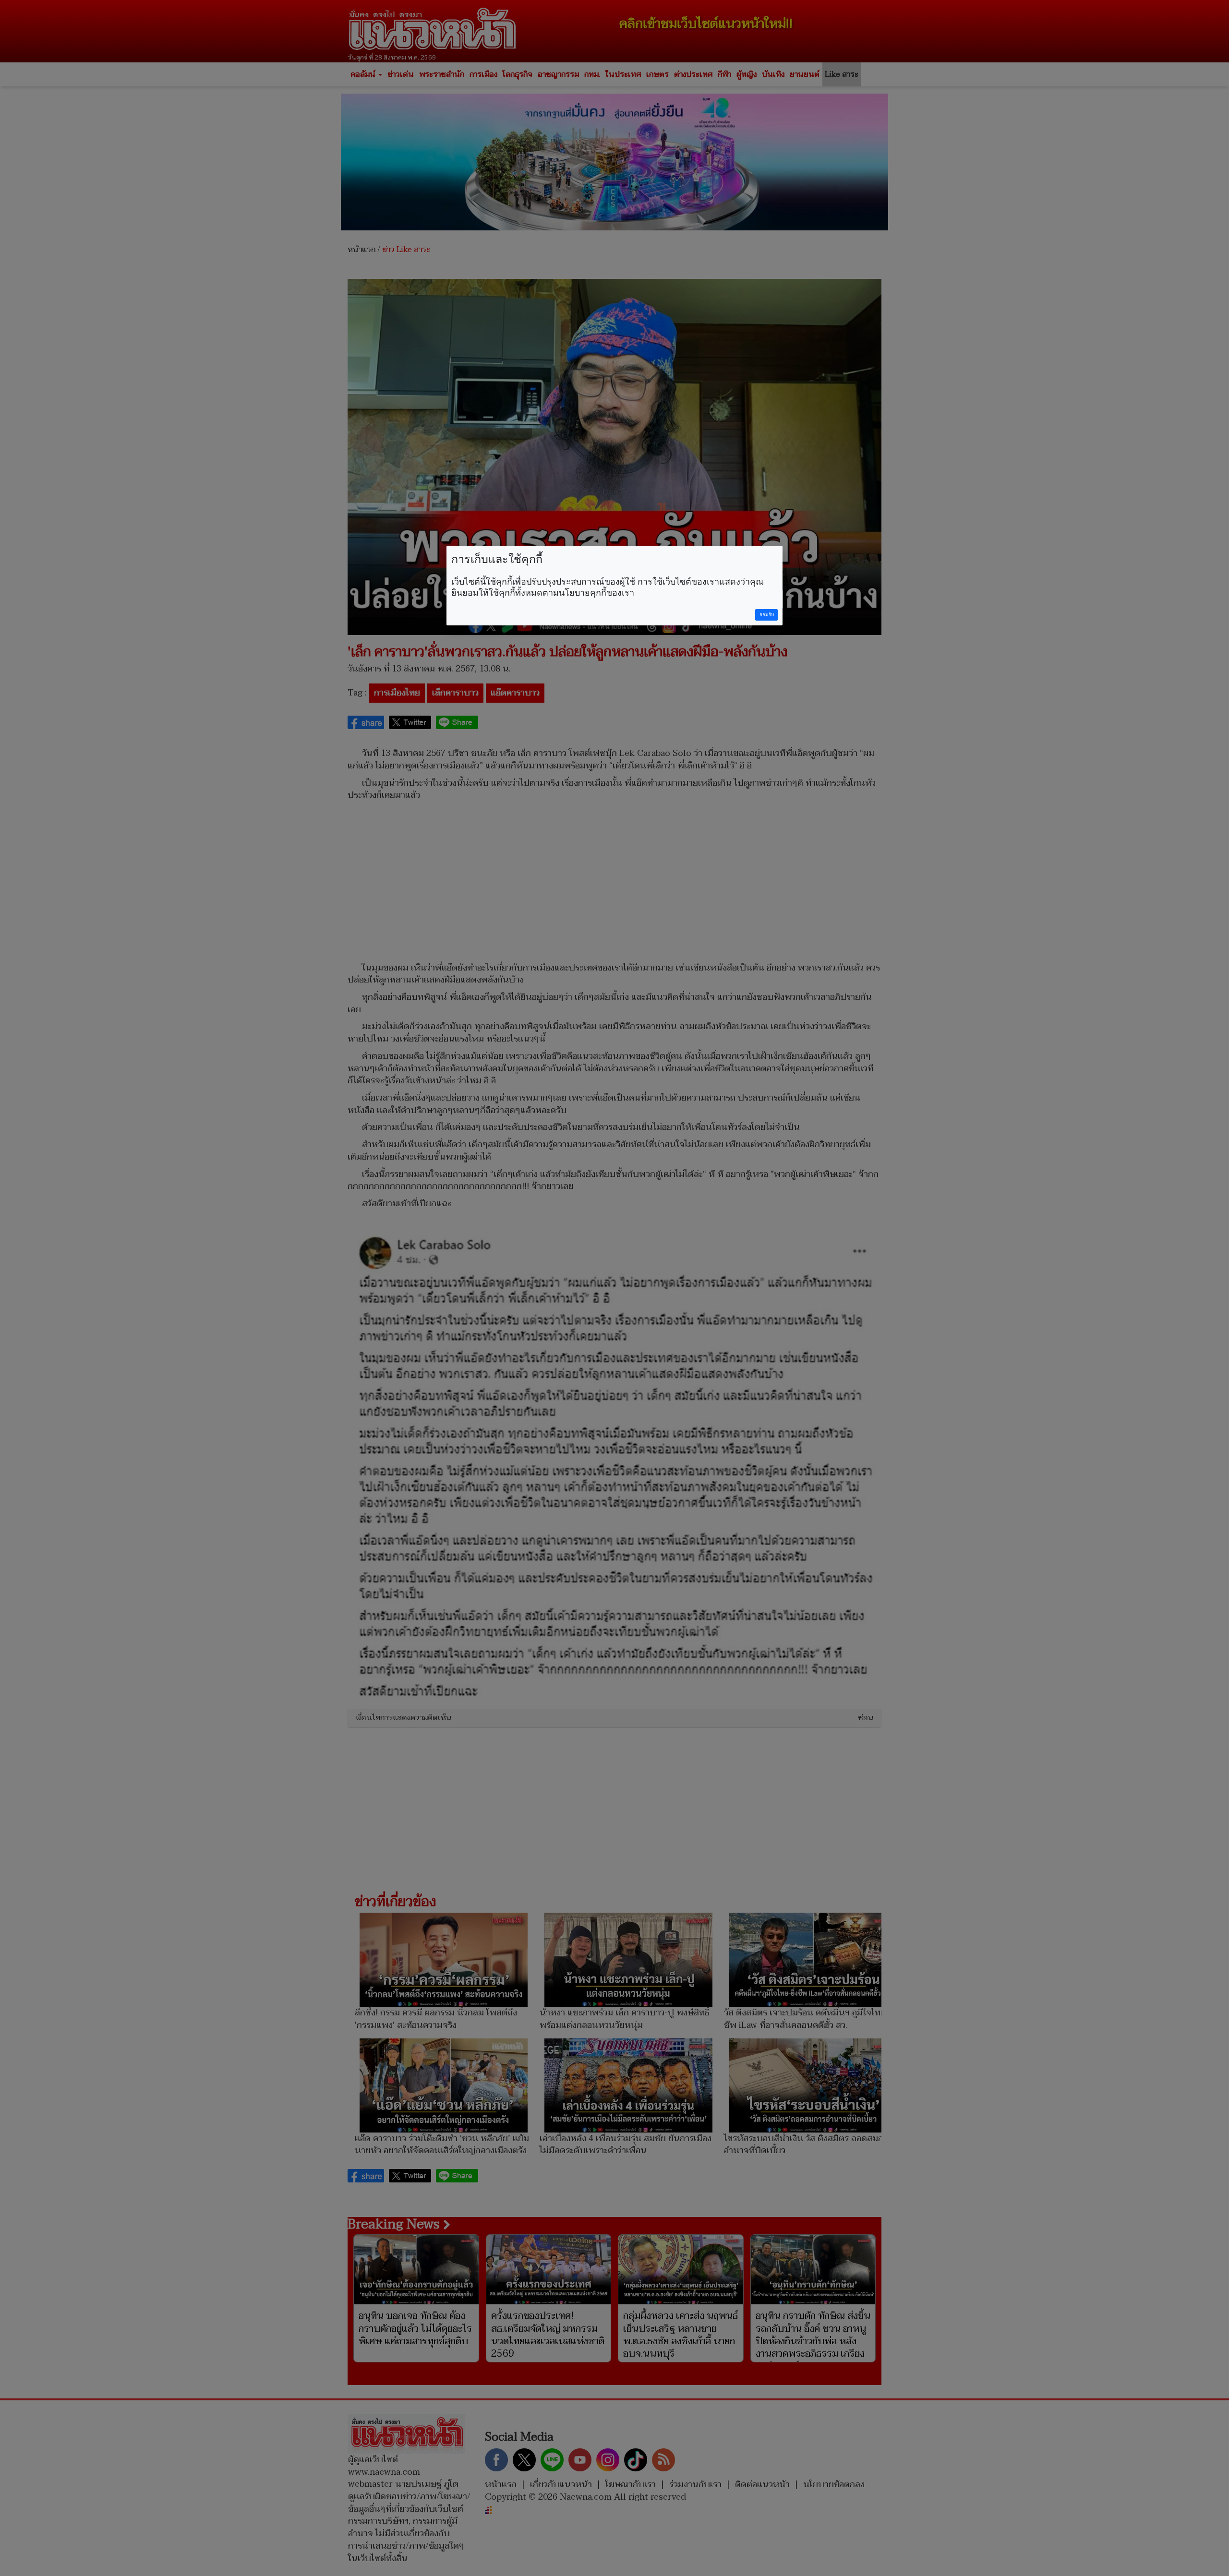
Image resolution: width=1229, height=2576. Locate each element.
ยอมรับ (767, 615)
